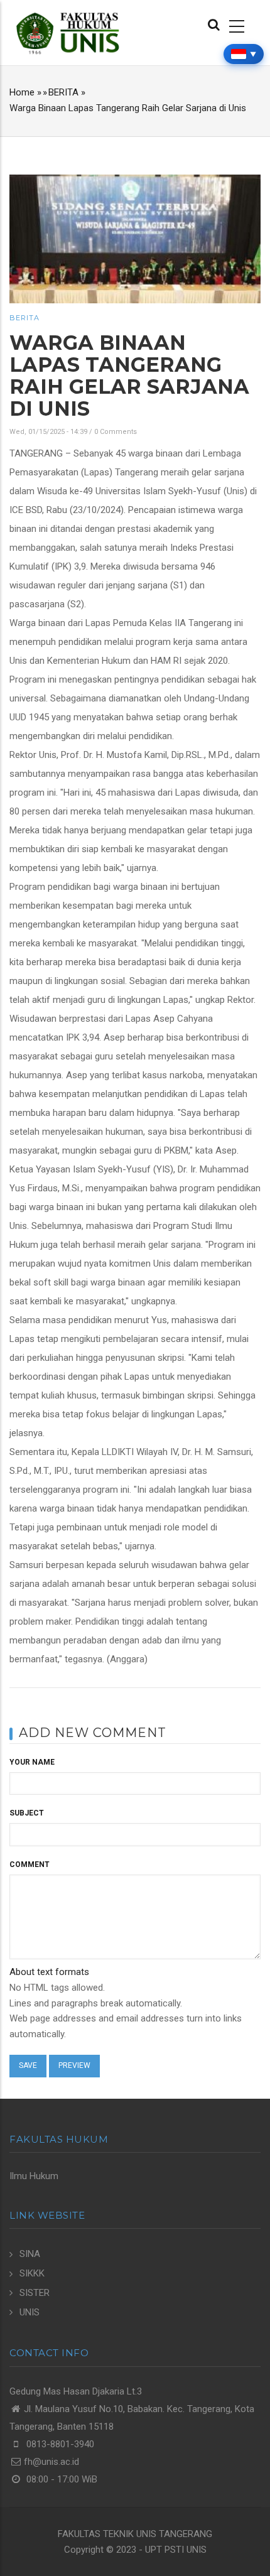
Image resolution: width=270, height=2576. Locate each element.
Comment (30, 1864)
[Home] (67, 33)
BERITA (63, 92)
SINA (30, 2254)
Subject (27, 1813)
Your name (32, 1762)
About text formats (49, 1972)
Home (22, 92)
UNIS (30, 2312)
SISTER (35, 2293)
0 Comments (116, 432)
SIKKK (32, 2273)
